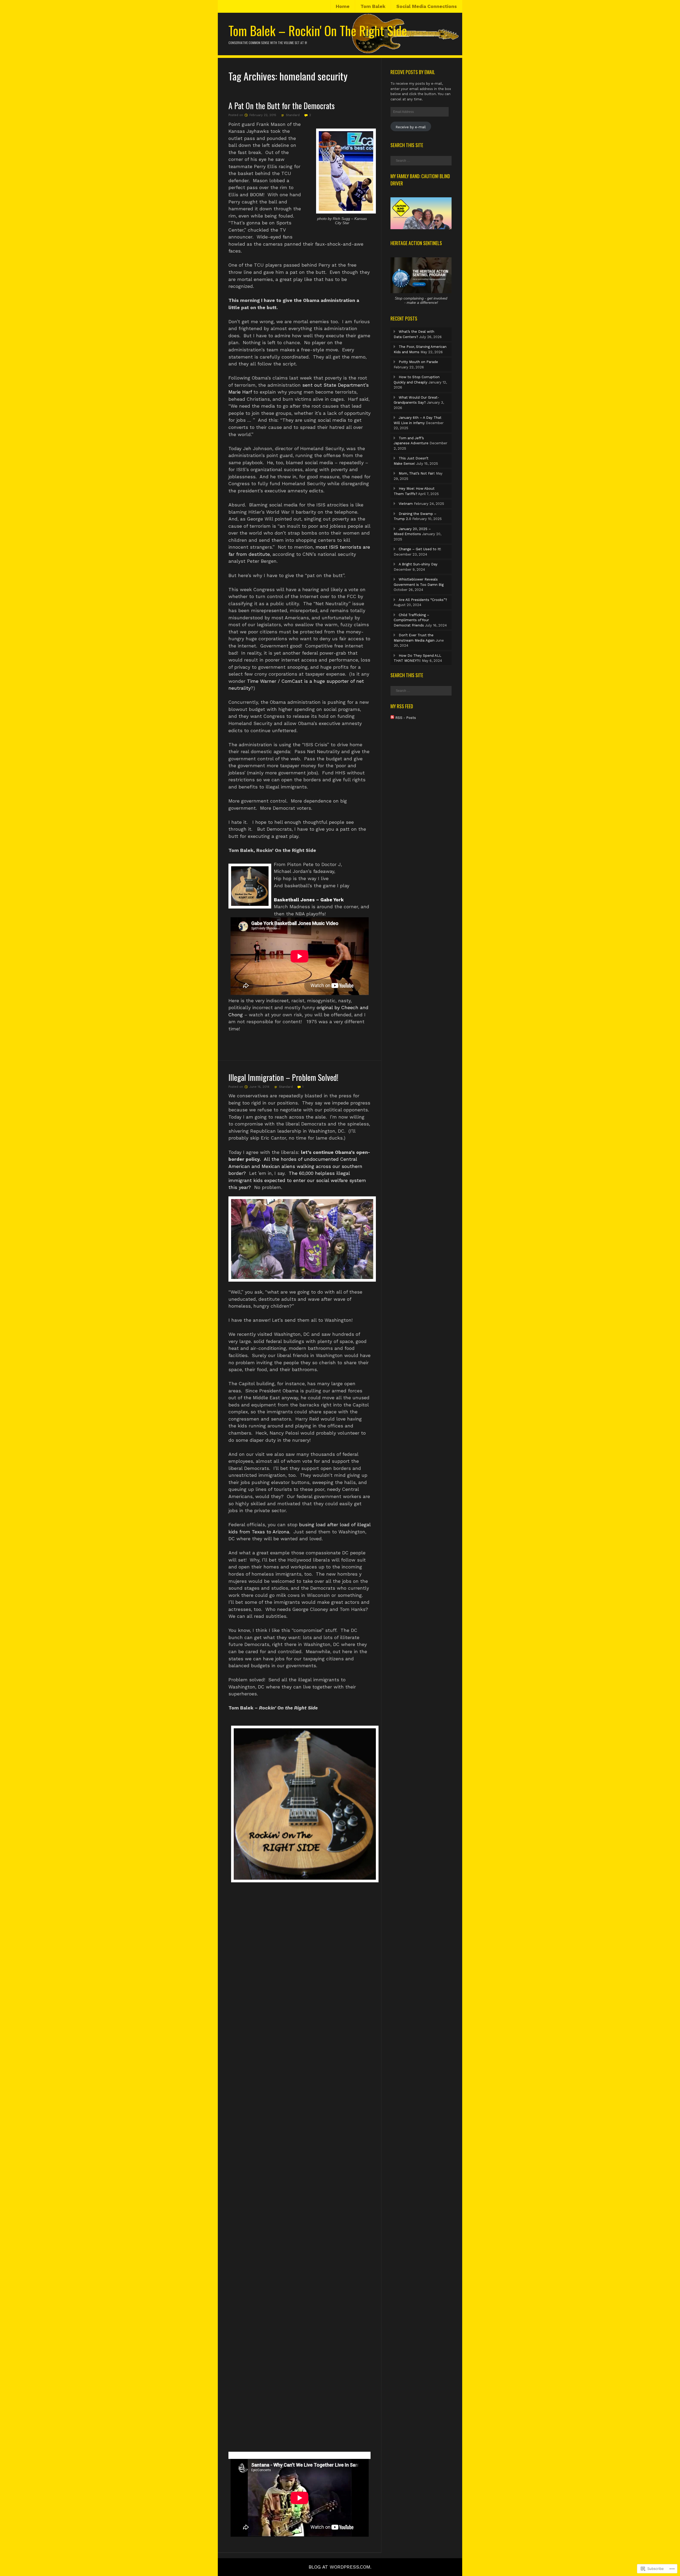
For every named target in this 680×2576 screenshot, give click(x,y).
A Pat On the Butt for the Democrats (282, 106)
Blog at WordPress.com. (340, 2567)
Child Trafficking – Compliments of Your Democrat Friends (411, 620)
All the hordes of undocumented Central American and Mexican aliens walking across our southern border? (295, 1166)
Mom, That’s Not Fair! (417, 473)
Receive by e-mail (411, 127)
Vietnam (406, 504)
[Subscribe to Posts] (392, 718)
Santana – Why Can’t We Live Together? (274, 2455)
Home (343, 6)
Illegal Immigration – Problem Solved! (283, 1077)
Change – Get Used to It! (420, 549)
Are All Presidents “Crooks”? (423, 600)
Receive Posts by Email (413, 72)
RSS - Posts (406, 718)
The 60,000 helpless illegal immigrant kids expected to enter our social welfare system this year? (297, 1180)
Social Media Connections (427, 6)
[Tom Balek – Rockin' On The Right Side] (340, 53)
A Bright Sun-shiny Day (418, 564)
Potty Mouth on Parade (418, 362)
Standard (293, 115)
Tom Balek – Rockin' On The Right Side (318, 30)
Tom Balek (373, 6)
